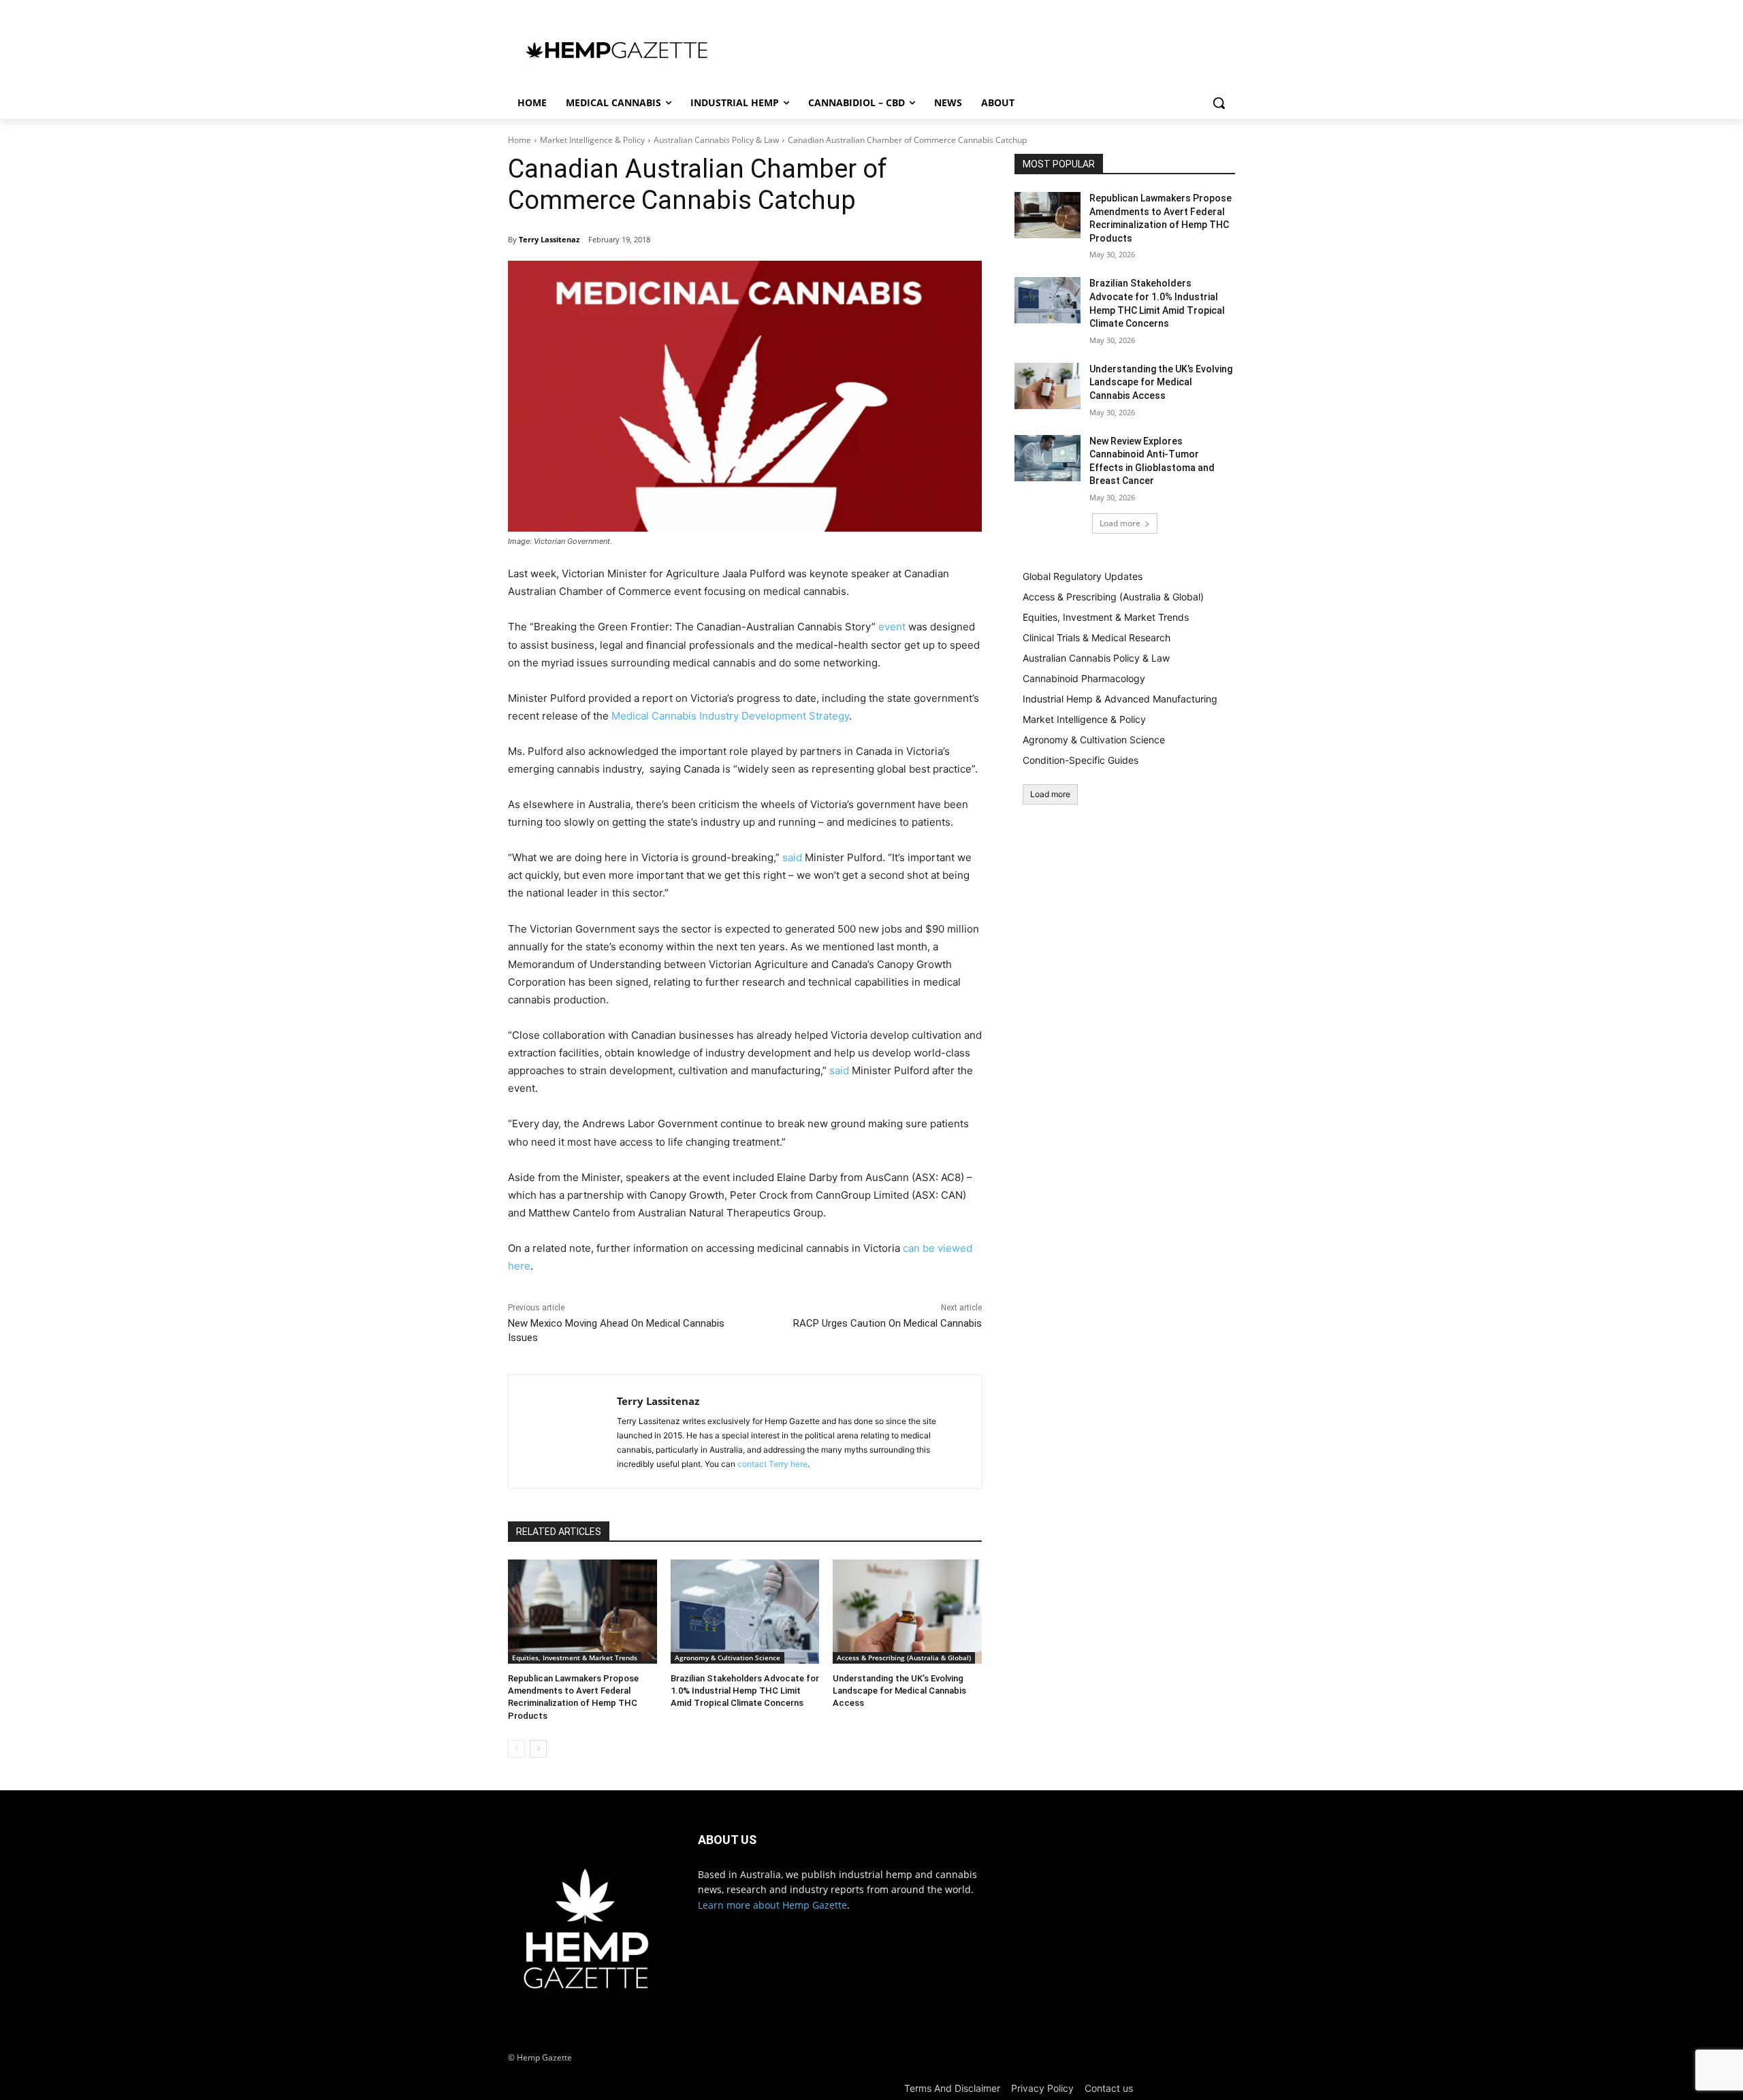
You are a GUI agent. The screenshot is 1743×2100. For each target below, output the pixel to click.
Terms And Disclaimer (952, 2088)
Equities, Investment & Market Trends (575, 1658)
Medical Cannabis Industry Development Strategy (730, 716)
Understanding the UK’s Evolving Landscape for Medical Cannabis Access (899, 1691)
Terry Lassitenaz (549, 239)
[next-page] (538, 1749)
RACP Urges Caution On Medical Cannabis (888, 1323)
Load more (1120, 523)
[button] (1219, 103)
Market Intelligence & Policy (592, 140)
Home (519, 140)
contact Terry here (772, 1464)
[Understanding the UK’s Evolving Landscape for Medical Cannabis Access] (907, 1612)
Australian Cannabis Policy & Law (716, 140)
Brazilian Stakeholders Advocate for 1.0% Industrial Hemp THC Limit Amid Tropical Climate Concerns (745, 1691)
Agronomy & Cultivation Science (727, 1658)
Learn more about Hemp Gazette (772, 1905)
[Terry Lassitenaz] (563, 1432)
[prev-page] (516, 1749)
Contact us (1109, 2088)
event (892, 627)
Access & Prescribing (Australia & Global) (904, 1658)
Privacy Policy (1042, 2088)
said (792, 857)
